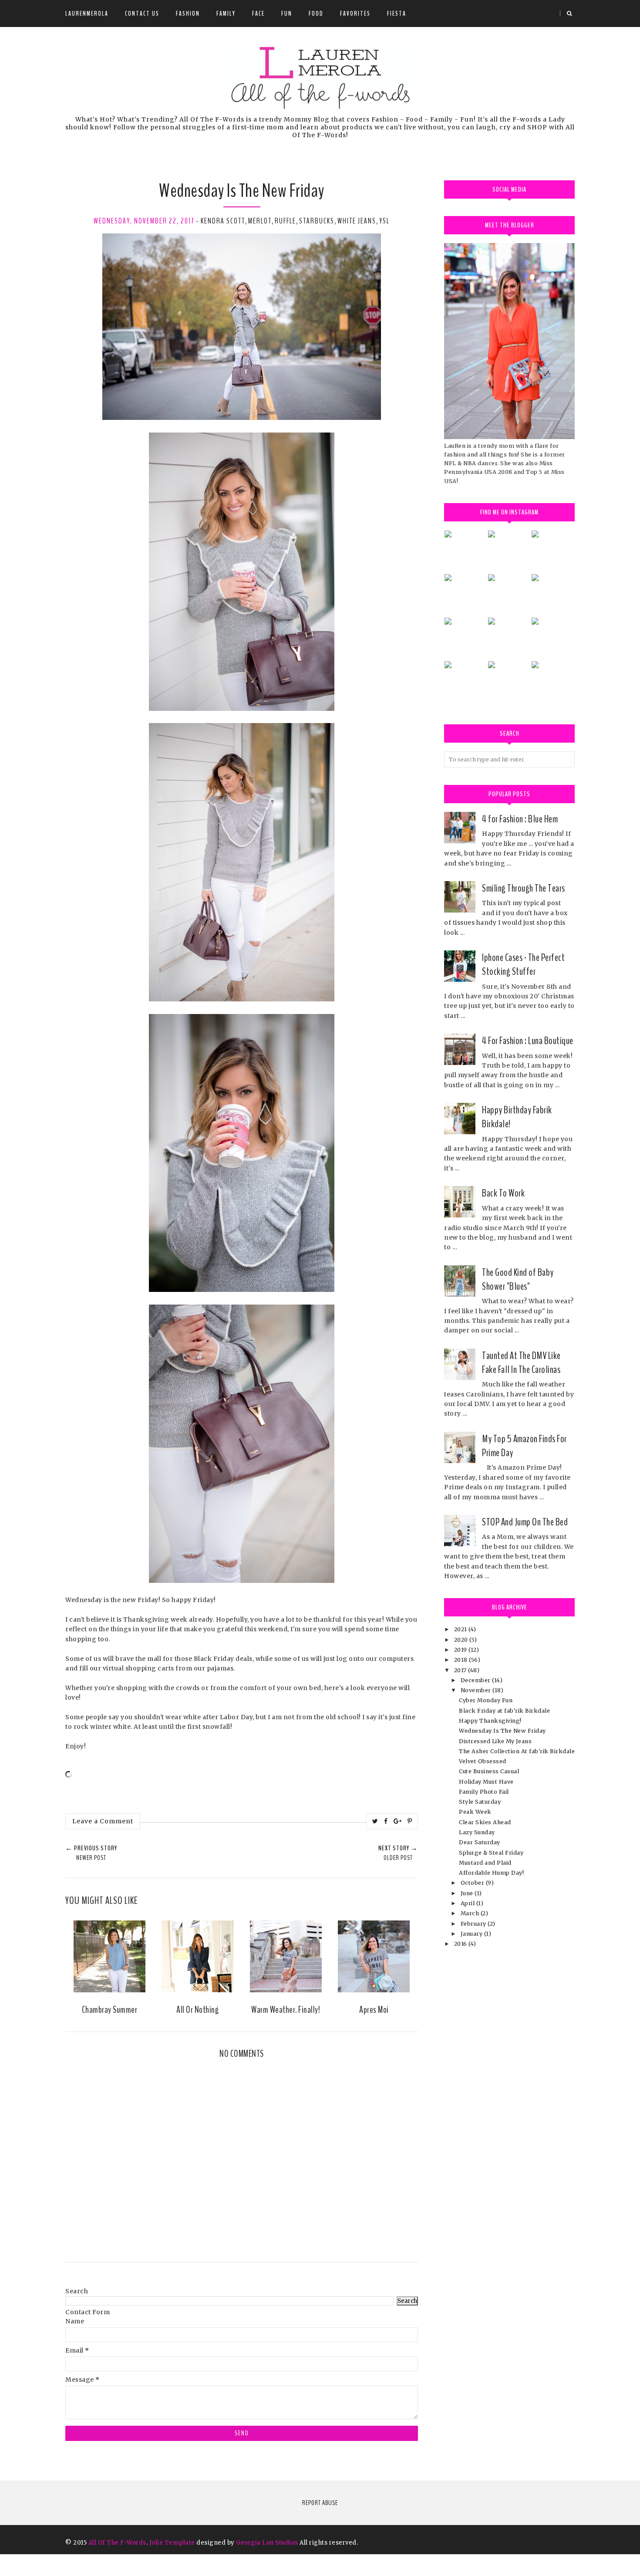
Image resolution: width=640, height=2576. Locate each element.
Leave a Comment (103, 1821)
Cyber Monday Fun (486, 1700)
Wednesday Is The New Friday (502, 1731)
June (468, 1893)
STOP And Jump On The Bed (525, 1522)
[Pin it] (410, 1821)
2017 (461, 1670)
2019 (461, 1650)
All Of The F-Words (117, 2543)
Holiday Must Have (486, 1782)
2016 (461, 1944)
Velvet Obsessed (483, 1761)
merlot (260, 221)
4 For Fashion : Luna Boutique (528, 1041)
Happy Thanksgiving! (490, 1721)
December (477, 1680)
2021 (461, 1629)
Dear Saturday (480, 1842)
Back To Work (503, 1193)
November (477, 1690)
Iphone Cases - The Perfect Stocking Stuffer (523, 964)
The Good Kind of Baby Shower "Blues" (518, 1279)
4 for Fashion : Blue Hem (520, 819)
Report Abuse (320, 2503)
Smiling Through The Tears (524, 888)
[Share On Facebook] (386, 1821)
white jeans (357, 221)
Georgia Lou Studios (267, 2543)
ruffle (285, 221)
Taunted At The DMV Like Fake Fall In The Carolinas (521, 1362)
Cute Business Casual (489, 1771)
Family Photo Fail (484, 1792)
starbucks (317, 221)
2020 (462, 1640)
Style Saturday (480, 1802)
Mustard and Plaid (485, 1863)
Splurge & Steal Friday (491, 1853)
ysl (384, 221)
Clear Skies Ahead (485, 1822)
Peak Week (475, 1812)
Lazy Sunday (477, 1832)
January (472, 1934)
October (473, 1883)
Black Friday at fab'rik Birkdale (504, 1711)
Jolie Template (172, 2543)
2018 (462, 1660)
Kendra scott (223, 221)
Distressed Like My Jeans (495, 1741)
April (468, 1903)
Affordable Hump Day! (491, 1873)
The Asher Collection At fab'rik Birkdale (517, 1751)
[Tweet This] (375, 1821)
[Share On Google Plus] (398, 1821)
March (471, 1913)
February (474, 1924)
